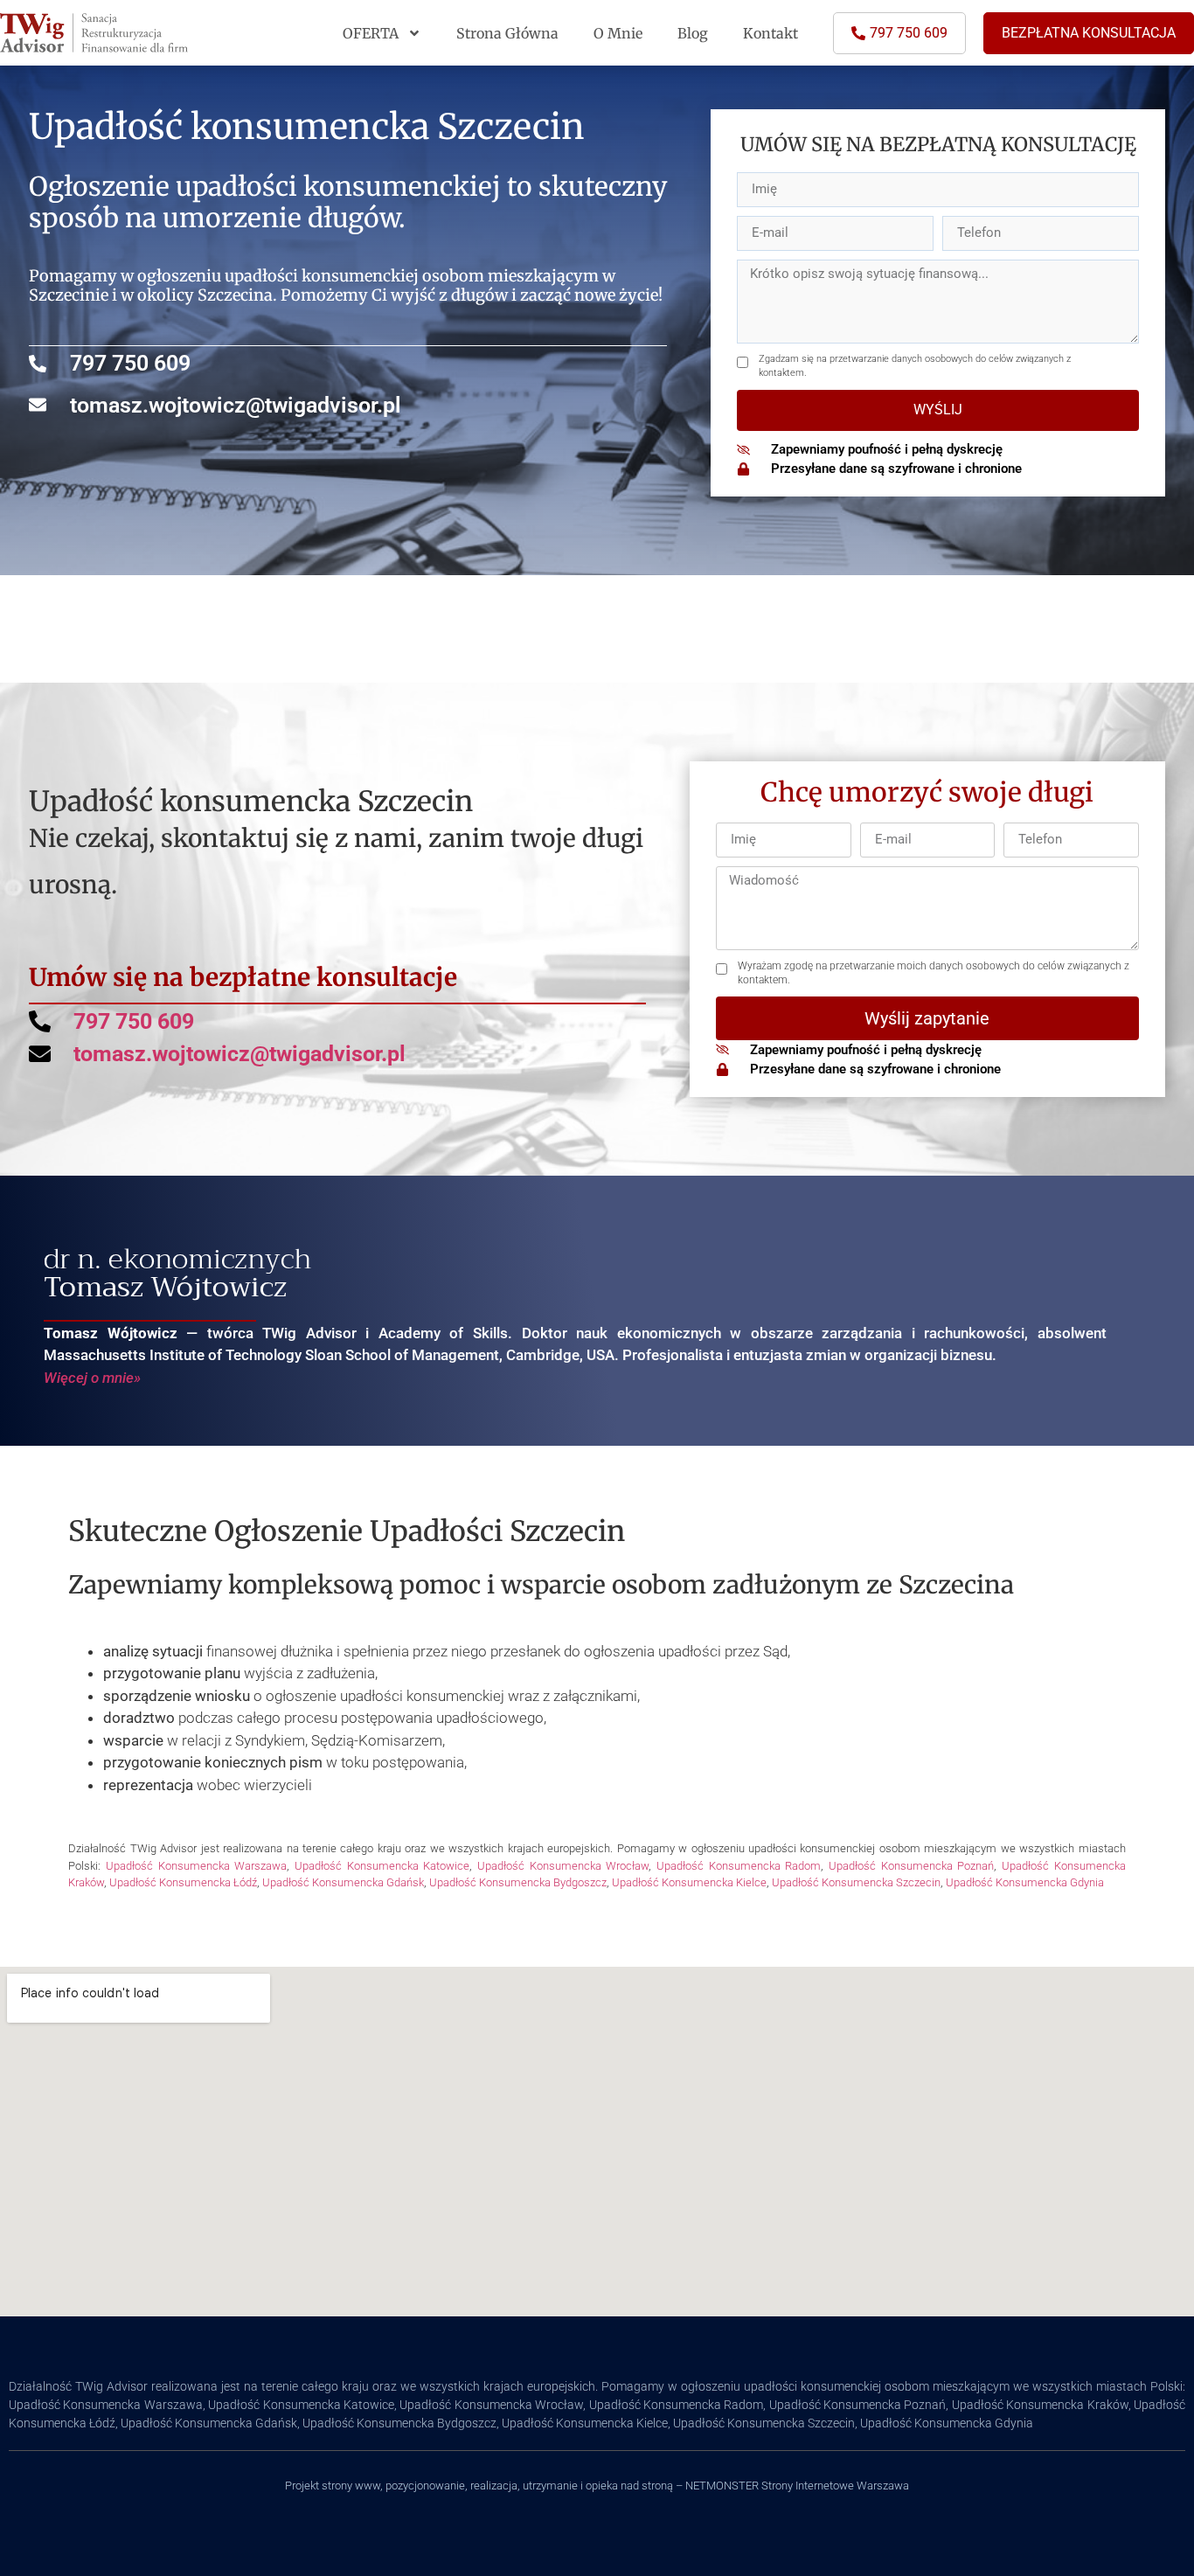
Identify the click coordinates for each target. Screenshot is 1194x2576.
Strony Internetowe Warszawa (835, 2486)
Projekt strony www (333, 2486)
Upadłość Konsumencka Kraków (1040, 2405)
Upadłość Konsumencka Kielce (689, 1882)
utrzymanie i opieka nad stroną (598, 2486)
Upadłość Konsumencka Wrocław (563, 1866)
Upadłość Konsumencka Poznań (911, 1866)
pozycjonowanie (425, 2486)
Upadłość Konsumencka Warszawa (196, 1866)
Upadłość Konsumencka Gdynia (1025, 1882)
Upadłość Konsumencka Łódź (183, 1882)
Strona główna (507, 33)
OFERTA (371, 33)
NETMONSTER (723, 2486)
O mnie (618, 33)
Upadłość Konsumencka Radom (739, 1866)
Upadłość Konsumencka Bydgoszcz (518, 1882)
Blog (693, 33)
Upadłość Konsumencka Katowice (382, 1866)
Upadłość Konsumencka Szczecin (856, 1882)
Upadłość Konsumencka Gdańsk (343, 1882)
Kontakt (771, 33)
